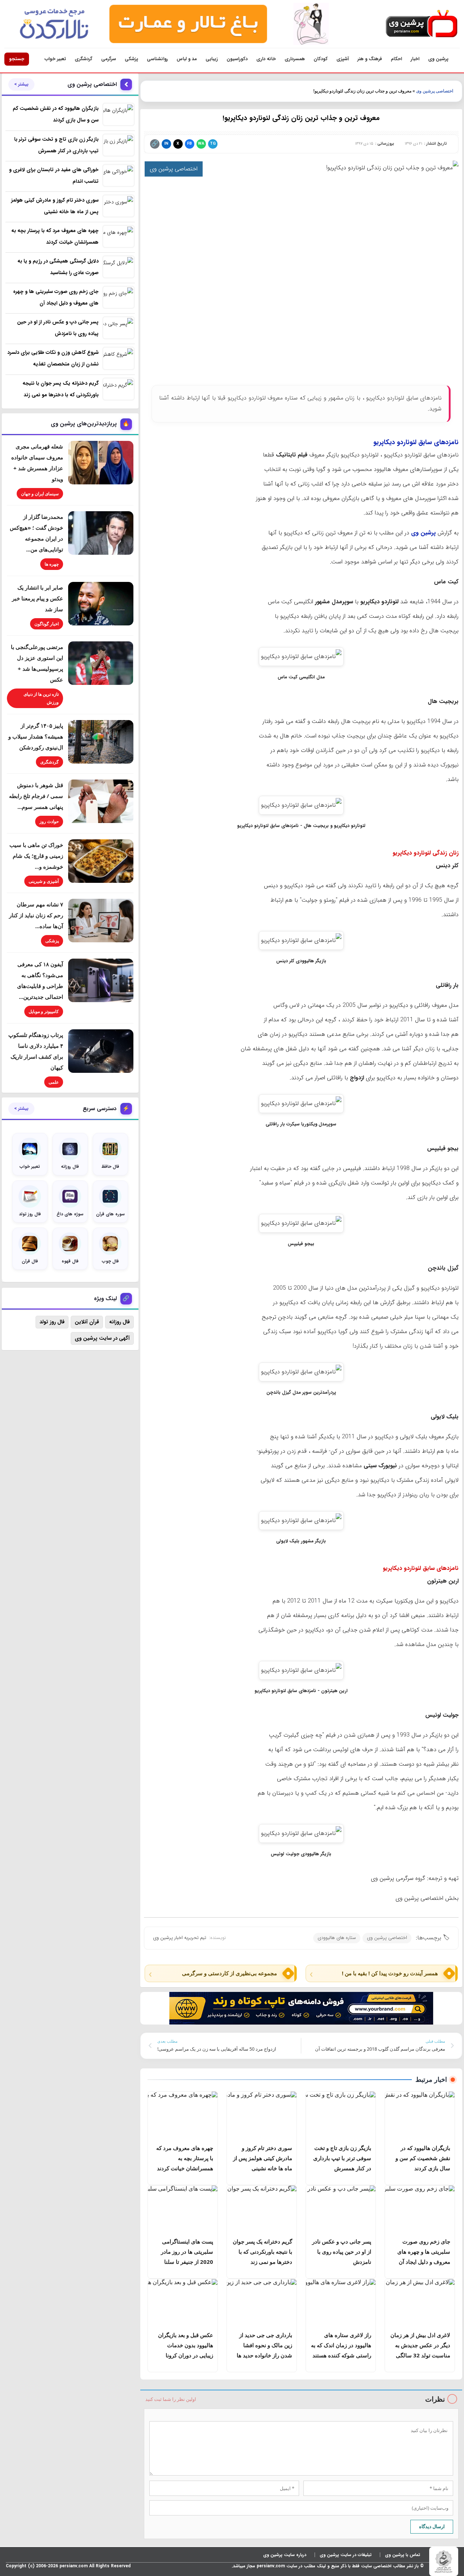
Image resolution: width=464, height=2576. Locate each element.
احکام (396, 59)
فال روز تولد (52, 1322)
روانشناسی (157, 59)
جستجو (17, 59)
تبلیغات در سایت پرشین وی (346, 2555)
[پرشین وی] (422, 24)
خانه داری (266, 59)
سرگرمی (109, 59)
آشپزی (343, 59)
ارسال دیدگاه (432, 2526)
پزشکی (131, 59)
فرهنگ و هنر (370, 59)
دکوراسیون (237, 59)
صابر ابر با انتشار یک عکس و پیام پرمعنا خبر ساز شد (38, 598)
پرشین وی (438, 59)
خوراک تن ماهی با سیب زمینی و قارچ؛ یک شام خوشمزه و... (36, 856)
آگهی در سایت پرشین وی (102, 1338)
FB (189, 144)
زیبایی (212, 59)
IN (166, 144)
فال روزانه (119, 1322)
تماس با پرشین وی (403, 2555)
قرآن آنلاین (87, 1322)
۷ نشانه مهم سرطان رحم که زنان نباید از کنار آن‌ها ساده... (36, 915)
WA (201, 144)
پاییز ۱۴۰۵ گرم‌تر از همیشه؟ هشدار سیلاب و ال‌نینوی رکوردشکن (36, 736)
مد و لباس (187, 59)
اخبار (415, 59)
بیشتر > (21, 84)
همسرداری (295, 59)
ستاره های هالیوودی (337, 1938)
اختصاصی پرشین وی (435, 91)
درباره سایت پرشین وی (285, 2555)
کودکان (321, 59)
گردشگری (84, 59)
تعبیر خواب (55, 59)
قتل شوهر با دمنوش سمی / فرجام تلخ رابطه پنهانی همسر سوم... (36, 796)
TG (213, 144)
